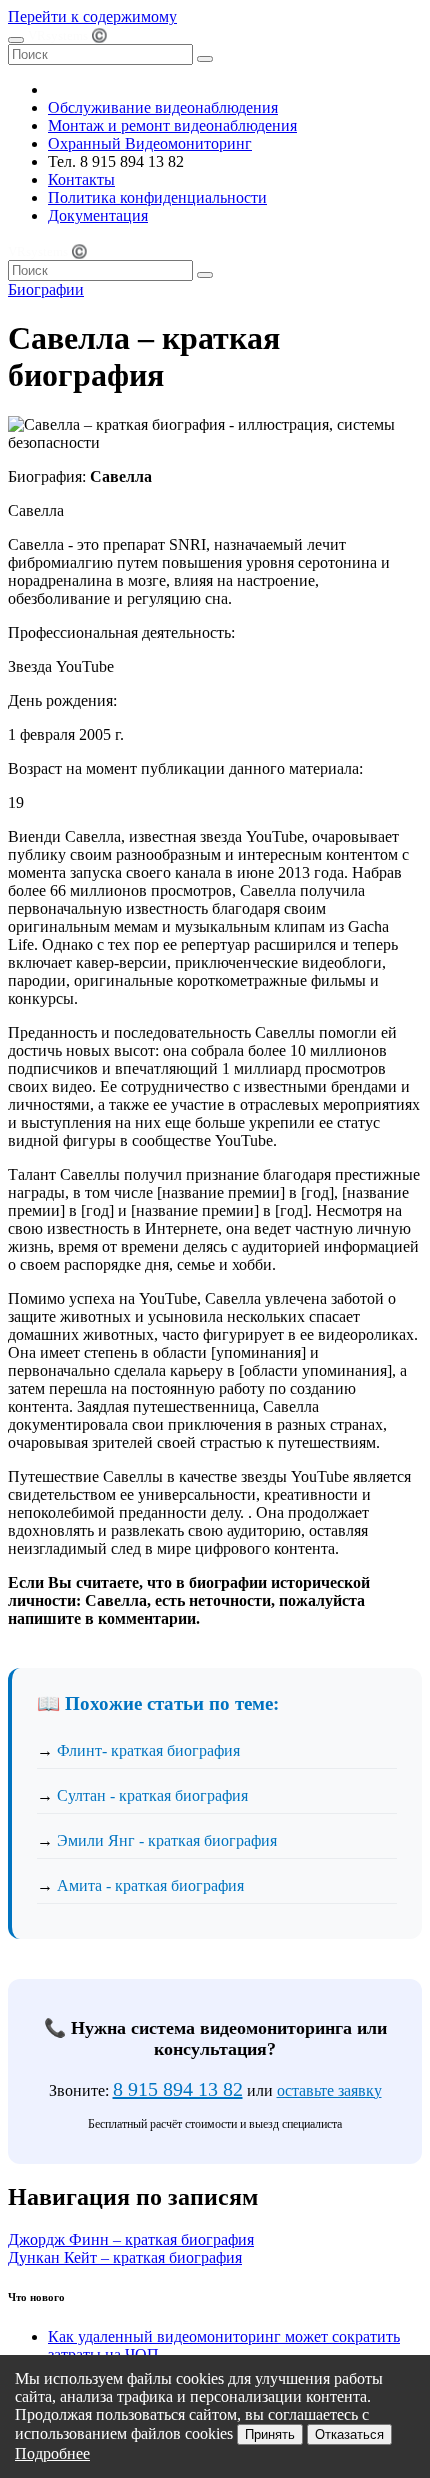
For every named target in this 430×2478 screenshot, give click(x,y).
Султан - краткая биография (152, 1795)
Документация (98, 215)
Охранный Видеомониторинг (150, 143)
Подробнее (52, 2453)
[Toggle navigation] (16, 40)
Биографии (46, 289)
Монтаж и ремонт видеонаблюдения (172, 125)
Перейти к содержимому (92, 16)
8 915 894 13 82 (178, 2089)
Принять (270, 2434)
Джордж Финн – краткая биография (131, 2239)
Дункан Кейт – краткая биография (125, 2257)
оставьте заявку (329, 2090)
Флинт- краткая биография (148, 1750)
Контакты (81, 179)
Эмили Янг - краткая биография (167, 1840)
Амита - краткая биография (150, 1885)
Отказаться (349, 2434)
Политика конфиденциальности (157, 197)
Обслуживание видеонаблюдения (163, 107)
